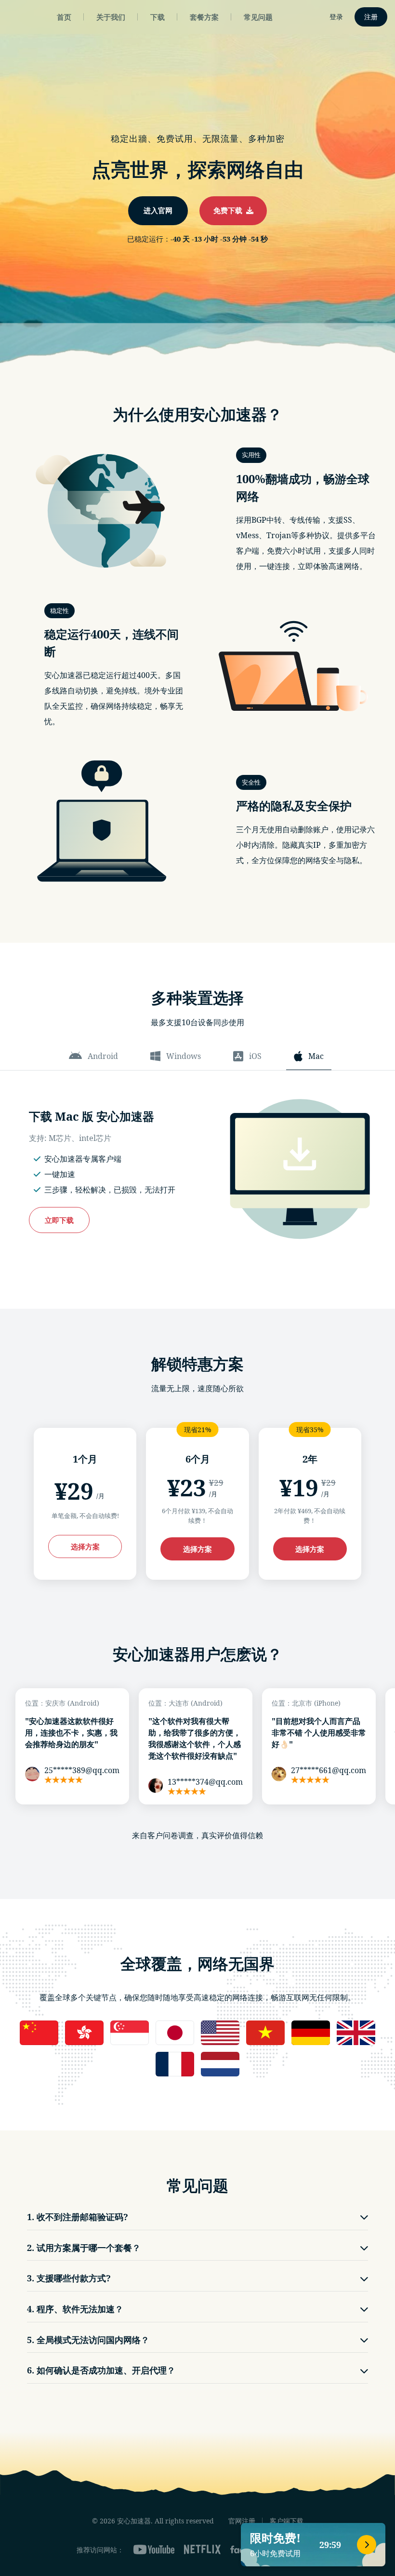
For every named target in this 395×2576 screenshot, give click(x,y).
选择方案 (85, 1546)
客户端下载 (287, 2521)
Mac (316, 1056)
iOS (255, 1056)
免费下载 (230, 210)
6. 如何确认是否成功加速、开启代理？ (101, 2370)
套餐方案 (204, 17)
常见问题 (258, 17)
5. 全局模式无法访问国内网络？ (88, 2340)
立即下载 (59, 1220)
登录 (336, 17)
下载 (158, 17)
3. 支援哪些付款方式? (69, 2278)
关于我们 (111, 17)
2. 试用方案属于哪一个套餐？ (84, 2248)
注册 (371, 17)
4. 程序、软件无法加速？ (75, 2309)
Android (103, 1056)
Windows (184, 1056)
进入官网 (158, 210)
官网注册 (242, 2521)
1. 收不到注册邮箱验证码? (78, 2217)
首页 (64, 17)
